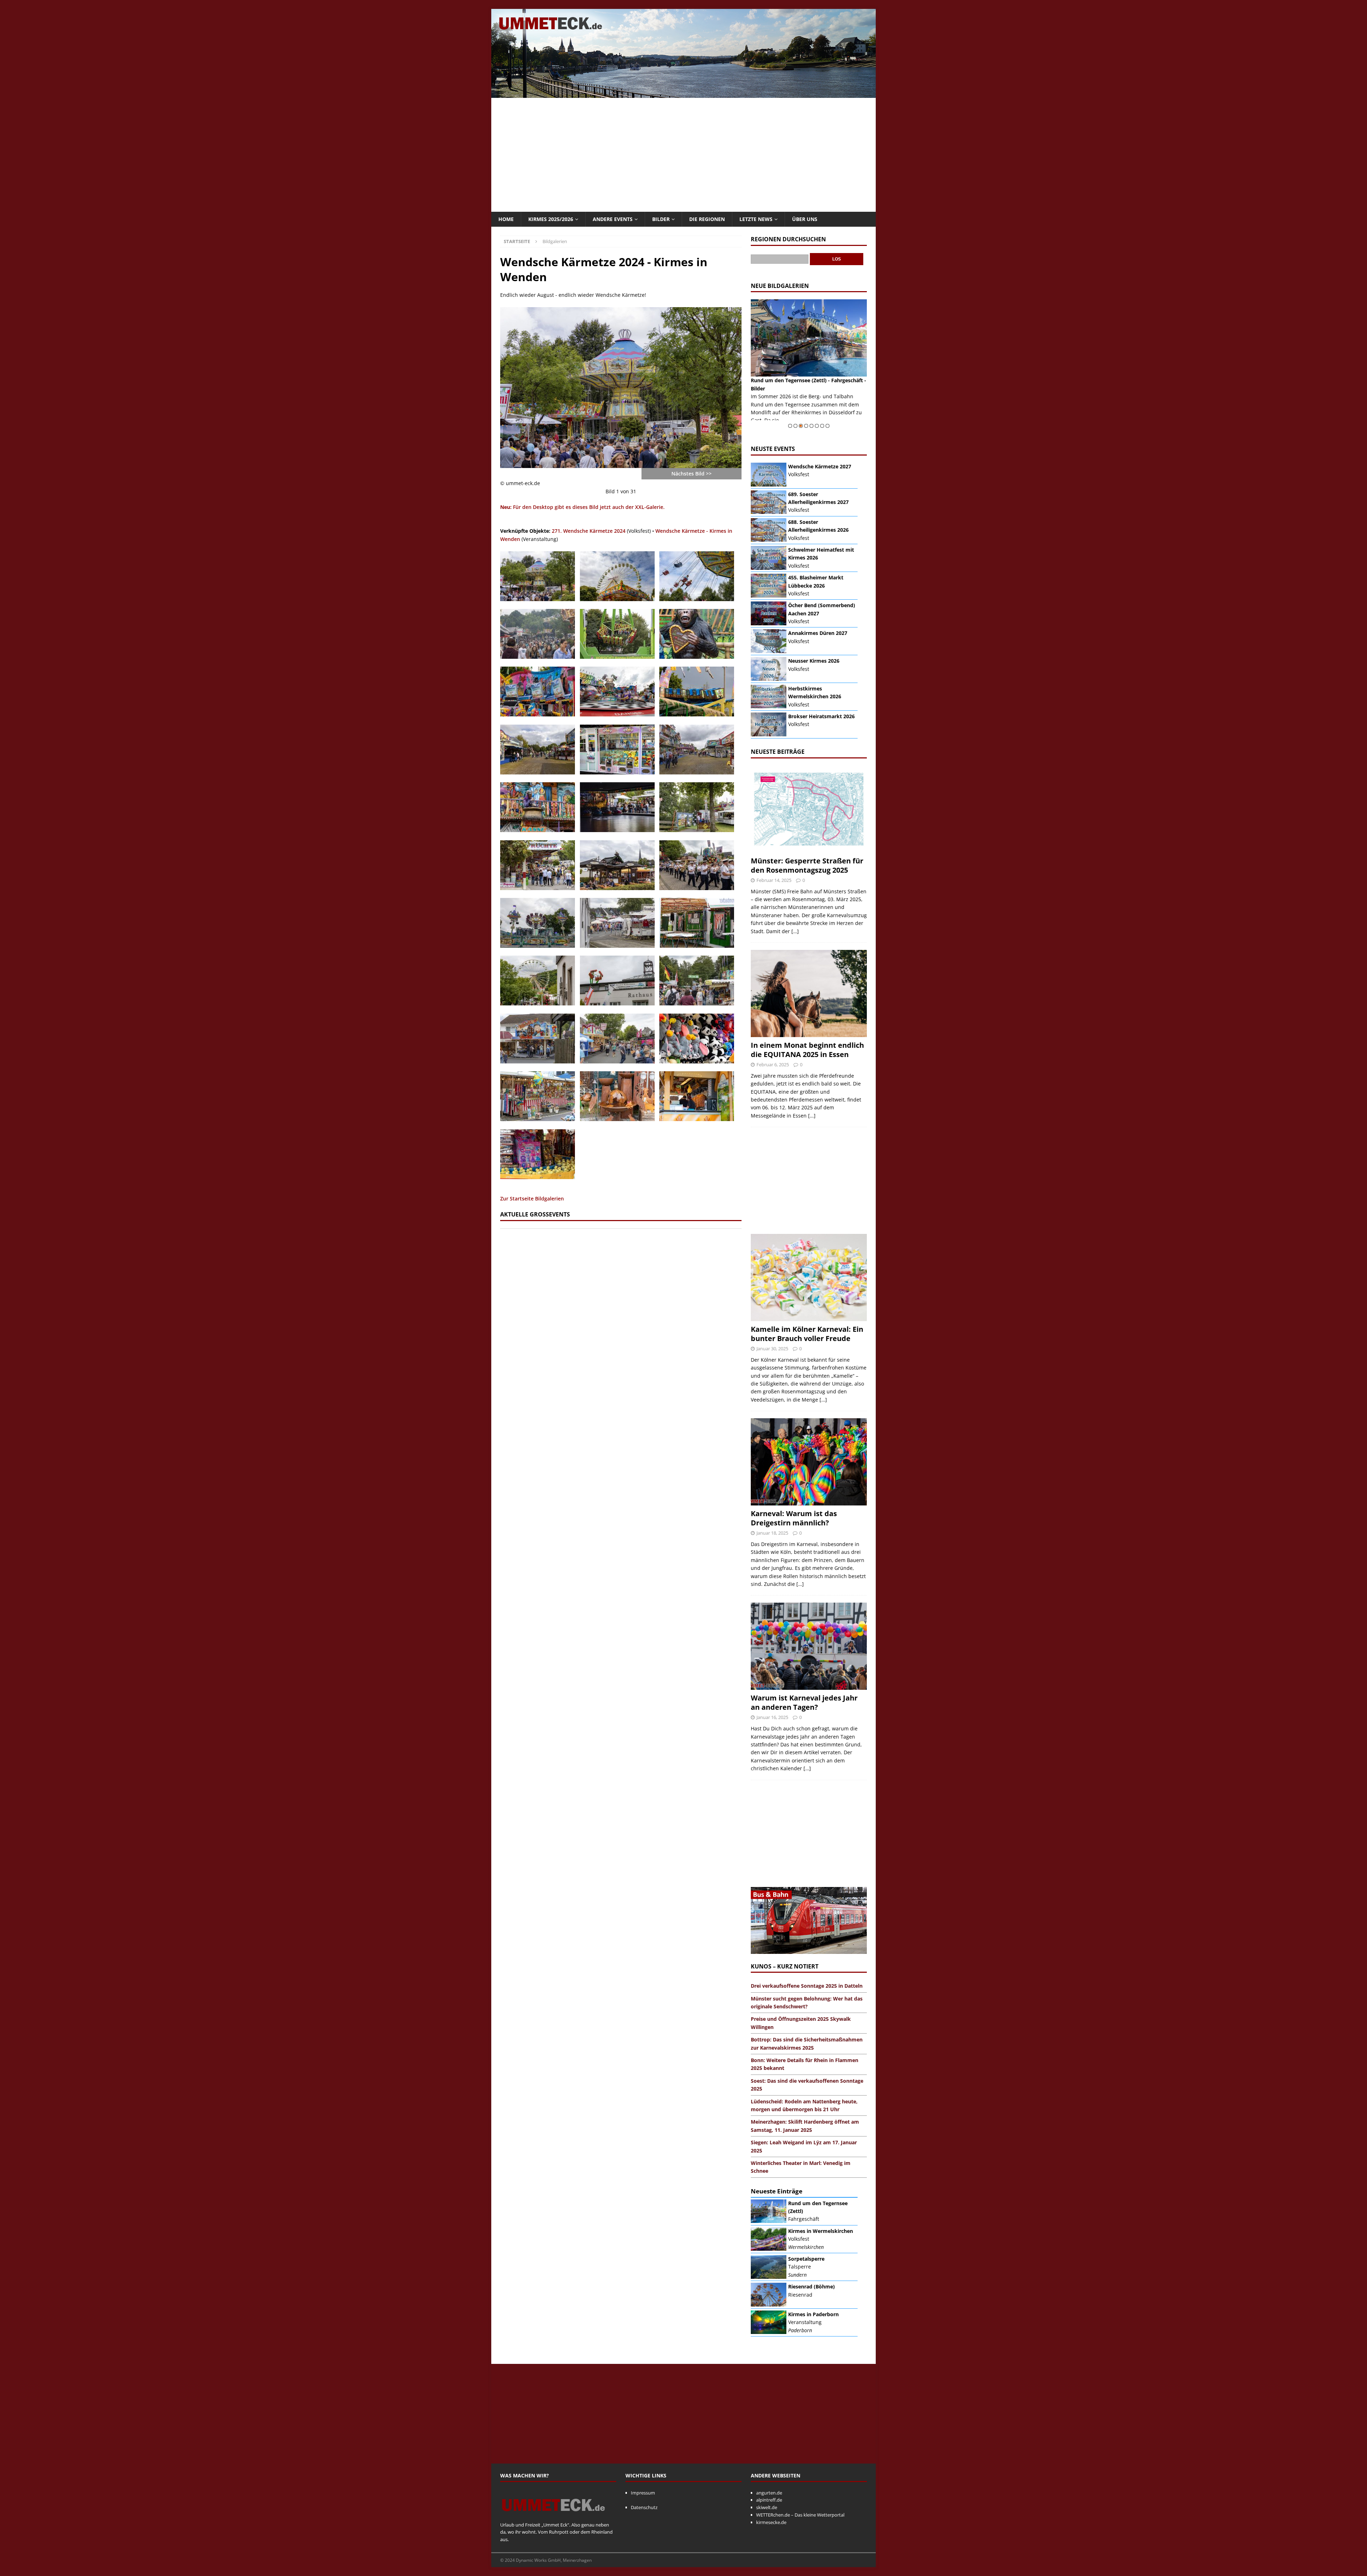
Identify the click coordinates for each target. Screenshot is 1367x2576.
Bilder (661, 219)
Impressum (643, 2493)
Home (506, 219)
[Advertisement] (683, 155)
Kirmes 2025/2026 (551, 219)
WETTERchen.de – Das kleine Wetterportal (800, 2515)
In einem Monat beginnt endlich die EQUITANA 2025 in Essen (807, 1050)
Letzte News (756, 219)
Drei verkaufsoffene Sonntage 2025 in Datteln (807, 1986)
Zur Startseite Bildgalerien (532, 1198)
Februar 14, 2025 (774, 880)
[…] (795, 931)
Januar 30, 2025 (772, 1349)
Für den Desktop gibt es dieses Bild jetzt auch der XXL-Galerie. (582, 507)
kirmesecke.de (771, 2522)
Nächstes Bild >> (692, 474)
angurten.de (769, 2493)
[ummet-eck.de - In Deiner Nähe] (683, 94)
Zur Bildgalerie (849, 420)
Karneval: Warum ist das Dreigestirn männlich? (794, 1518)
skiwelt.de (767, 2507)
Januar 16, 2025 (772, 1717)
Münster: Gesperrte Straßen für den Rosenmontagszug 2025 (807, 865)
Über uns (805, 219)
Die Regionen (707, 219)
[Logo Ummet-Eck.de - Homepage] (554, 2517)
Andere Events (613, 219)
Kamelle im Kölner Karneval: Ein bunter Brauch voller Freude (807, 1334)
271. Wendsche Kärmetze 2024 (589, 531)
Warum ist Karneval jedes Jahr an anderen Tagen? (804, 1702)
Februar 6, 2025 (773, 1064)
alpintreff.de (769, 2500)
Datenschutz (644, 2507)
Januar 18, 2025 (772, 1533)
